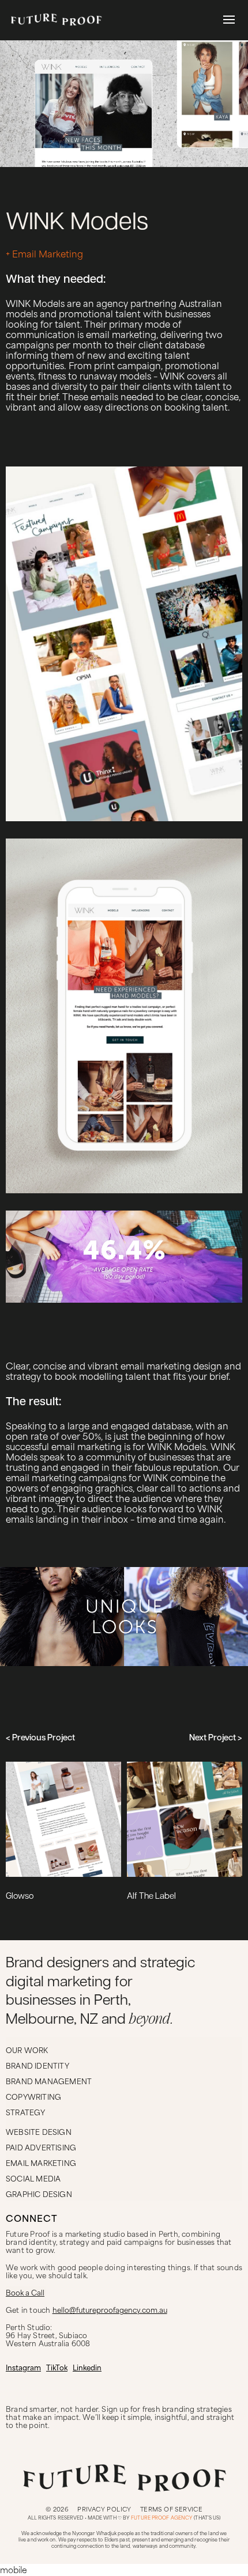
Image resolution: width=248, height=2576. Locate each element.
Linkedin (87, 2367)
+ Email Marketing (44, 253)
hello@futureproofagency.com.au (110, 2309)
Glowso (20, 1897)
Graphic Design (39, 2194)
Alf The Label (151, 1897)
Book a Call (25, 2292)
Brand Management (49, 2081)
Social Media (33, 2178)
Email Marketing (41, 2163)
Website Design (39, 2131)
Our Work (27, 2050)
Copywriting (33, 2096)
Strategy (26, 2112)
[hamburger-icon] (229, 20)
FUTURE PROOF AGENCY (162, 2518)
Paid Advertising (41, 2147)
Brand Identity (37, 2065)
